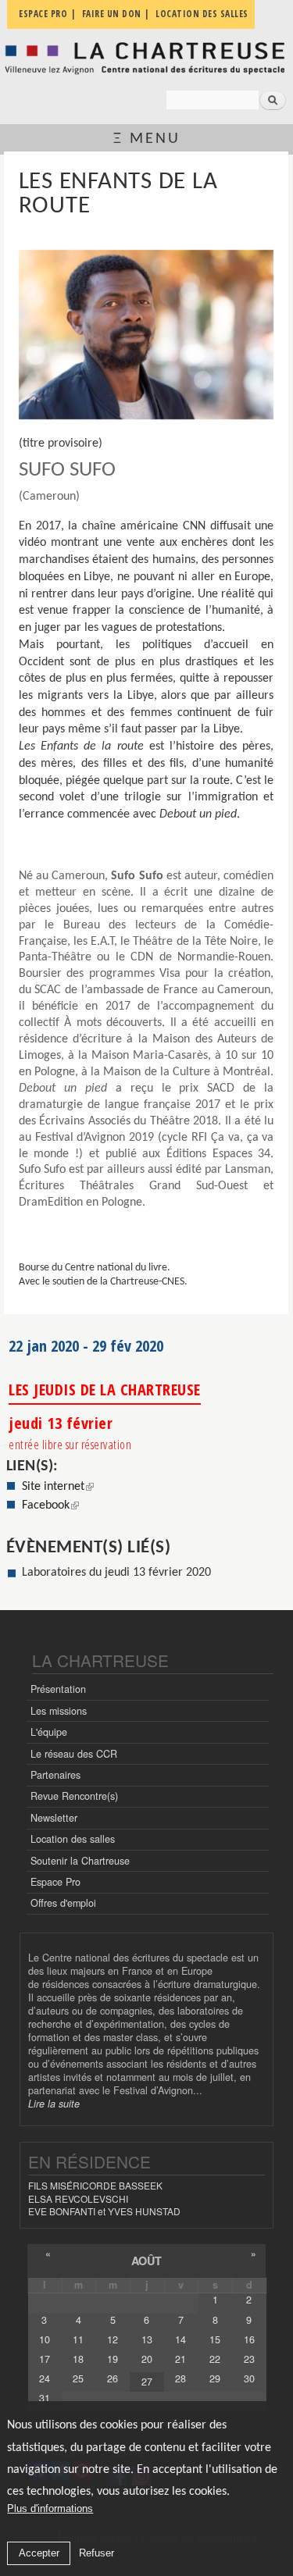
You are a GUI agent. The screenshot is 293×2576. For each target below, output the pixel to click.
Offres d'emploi (63, 1903)
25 (78, 2378)
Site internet (58, 1487)
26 (113, 2378)
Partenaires (55, 1775)
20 (147, 2359)
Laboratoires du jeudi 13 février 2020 (116, 1573)
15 (215, 2339)
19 (113, 2359)
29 (215, 2378)
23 (249, 2359)
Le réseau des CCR (74, 1754)
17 (45, 2359)
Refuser (96, 2553)
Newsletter (54, 1818)
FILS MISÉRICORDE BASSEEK (95, 2185)
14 (180, 2339)
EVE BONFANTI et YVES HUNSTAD (104, 2211)
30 (249, 2378)
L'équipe (49, 1732)
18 (78, 2359)
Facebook (50, 1505)
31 (45, 2398)
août (146, 2261)
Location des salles (73, 1839)
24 (45, 2378)
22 (215, 2359)
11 (78, 2339)
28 (180, 2378)
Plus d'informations (50, 2508)
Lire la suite (54, 2104)
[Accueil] (146, 58)
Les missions (59, 1711)
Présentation (58, 1689)
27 (147, 2382)
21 (180, 2359)
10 (45, 2339)
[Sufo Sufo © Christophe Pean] (146, 335)
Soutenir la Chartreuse (80, 1861)
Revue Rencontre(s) (74, 1796)
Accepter (39, 2553)
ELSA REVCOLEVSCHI (78, 2198)
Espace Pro (55, 1882)
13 (147, 2339)
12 (113, 2339)
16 (249, 2339)
